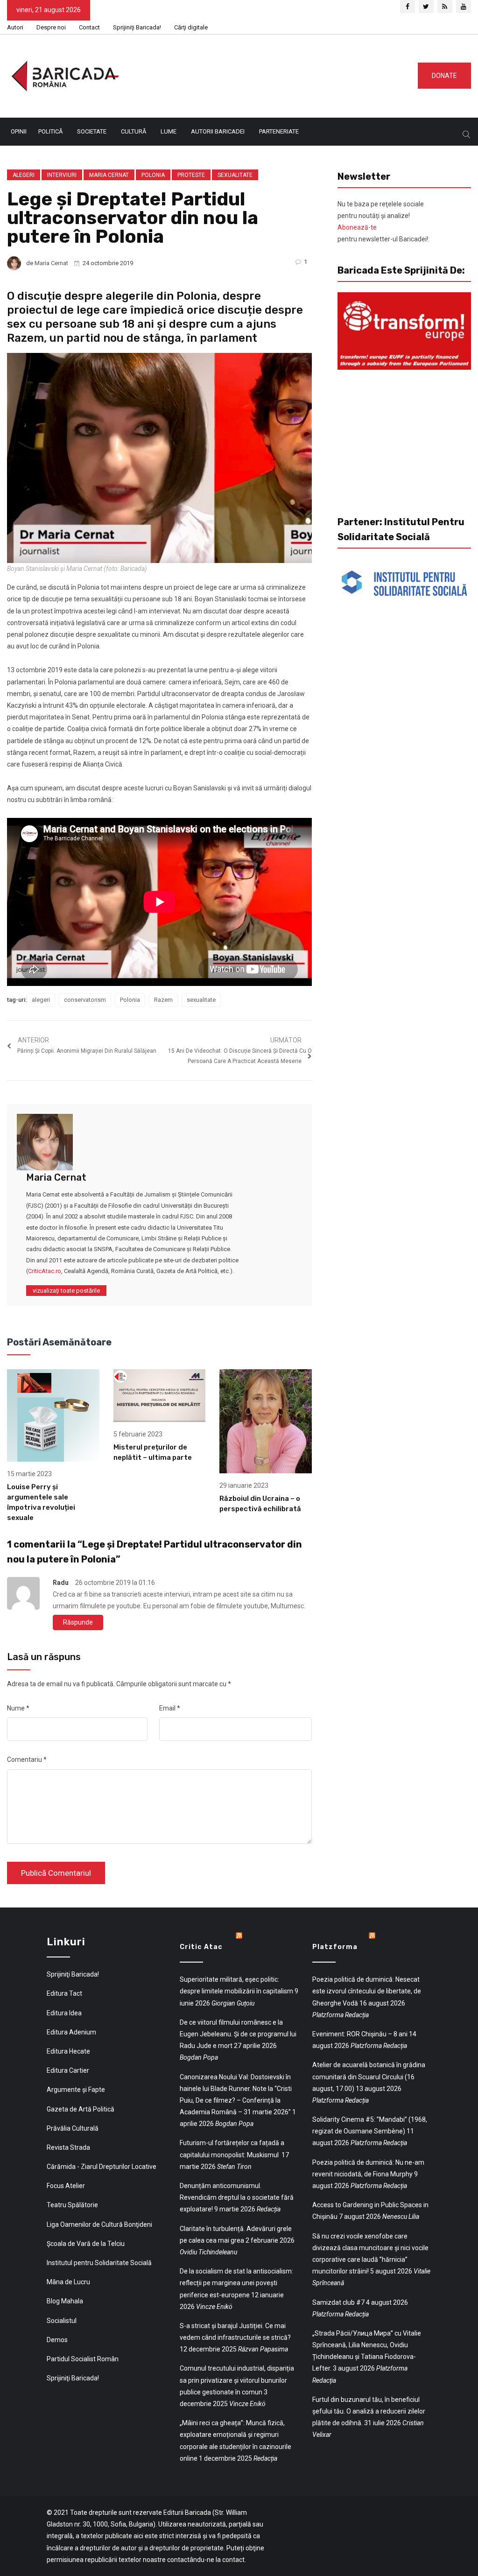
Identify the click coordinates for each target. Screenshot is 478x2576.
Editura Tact (64, 1993)
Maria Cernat (109, 175)
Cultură (134, 131)
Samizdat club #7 (338, 2302)
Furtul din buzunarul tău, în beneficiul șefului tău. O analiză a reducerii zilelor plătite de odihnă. (369, 2411)
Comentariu (27, 1760)
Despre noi (51, 27)
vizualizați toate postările (66, 1291)
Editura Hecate (68, 2051)
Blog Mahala (65, 2301)
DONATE (444, 76)
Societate (92, 131)
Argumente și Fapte (76, 2090)
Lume (169, 131)
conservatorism (85, 1000)
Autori (15, 27)
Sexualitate (235, 175)
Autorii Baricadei (218, 131)
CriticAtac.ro (45, 1271)
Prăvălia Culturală (73, 2128)
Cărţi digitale (191, 27)
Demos (57, 2340)
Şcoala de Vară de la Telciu (86, 2244)
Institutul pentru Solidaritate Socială (99, 2263)
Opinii (19, 131)
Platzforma (335, 1947)
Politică (50, 131)
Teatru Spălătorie (72, 2205)
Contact (89, 27)
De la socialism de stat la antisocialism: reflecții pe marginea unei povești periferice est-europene (236, 2283)
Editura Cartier (68, 2070)
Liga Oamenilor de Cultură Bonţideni (99, 2224)
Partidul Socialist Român (83, 2359)
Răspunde (78, 1622)
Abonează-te (357, 227)
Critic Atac (201, 1947)
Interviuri (62, 175)
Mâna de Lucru (68, 2282)
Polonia (153, 175)
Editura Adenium (71, 2032)
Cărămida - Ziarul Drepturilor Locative (102, 2167)
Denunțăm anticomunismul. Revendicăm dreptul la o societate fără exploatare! (237, 2197)
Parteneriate (279, 131)
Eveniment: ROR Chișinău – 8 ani (360, 2034)
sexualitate (201, 1000)
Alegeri (24, 175)
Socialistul (62, 2321)
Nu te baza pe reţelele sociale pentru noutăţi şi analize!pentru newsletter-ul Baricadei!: (383, 222)
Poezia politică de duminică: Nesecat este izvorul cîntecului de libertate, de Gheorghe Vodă (367, 1991)
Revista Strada (68, 2147)
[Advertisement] (280, 74)
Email (170, 1708)
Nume (18, 1708)
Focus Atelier (66, 2186)
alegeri (41, 1000)
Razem (163, 1000)
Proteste (191, 175)
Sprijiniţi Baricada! (137, 27)
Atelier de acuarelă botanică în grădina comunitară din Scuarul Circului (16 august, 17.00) (369, 2076)
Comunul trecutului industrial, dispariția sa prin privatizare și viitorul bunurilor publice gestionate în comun (237, 2380)
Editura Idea (64, 2013)
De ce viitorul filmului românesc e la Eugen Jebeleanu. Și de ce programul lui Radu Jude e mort (238, 2034)
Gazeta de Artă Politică (81, 2109)
